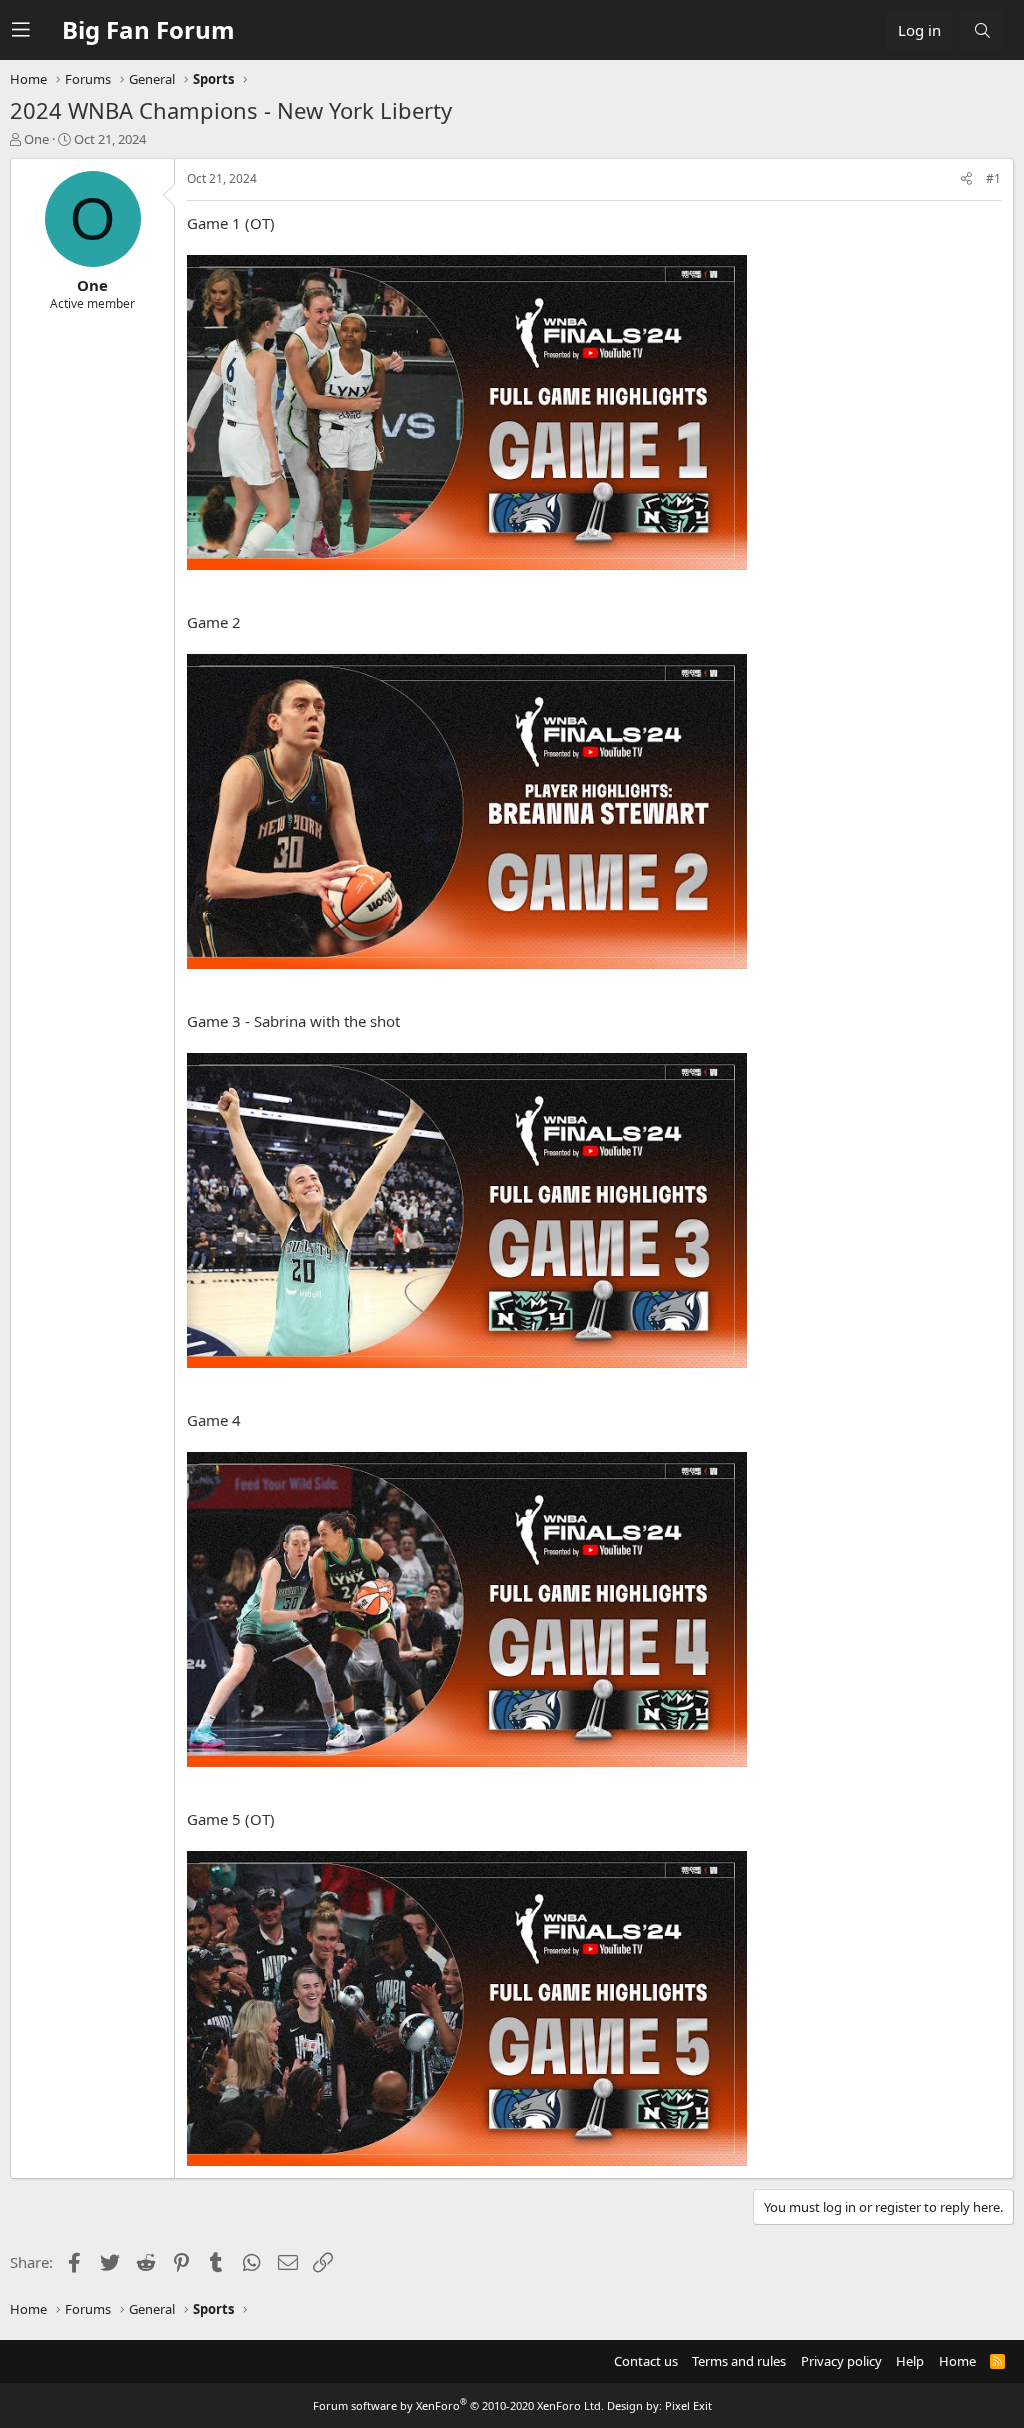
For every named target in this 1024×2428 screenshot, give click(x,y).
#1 (993, 178)
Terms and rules (739, 2361)
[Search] (982, 30)
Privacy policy (841, 2361)
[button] (37, 30)
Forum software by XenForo (458, 2405)
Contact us (646, 2361)
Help (910, 2361)
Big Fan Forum (148, 29)
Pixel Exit (688, 2405)
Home (957, 2361)
